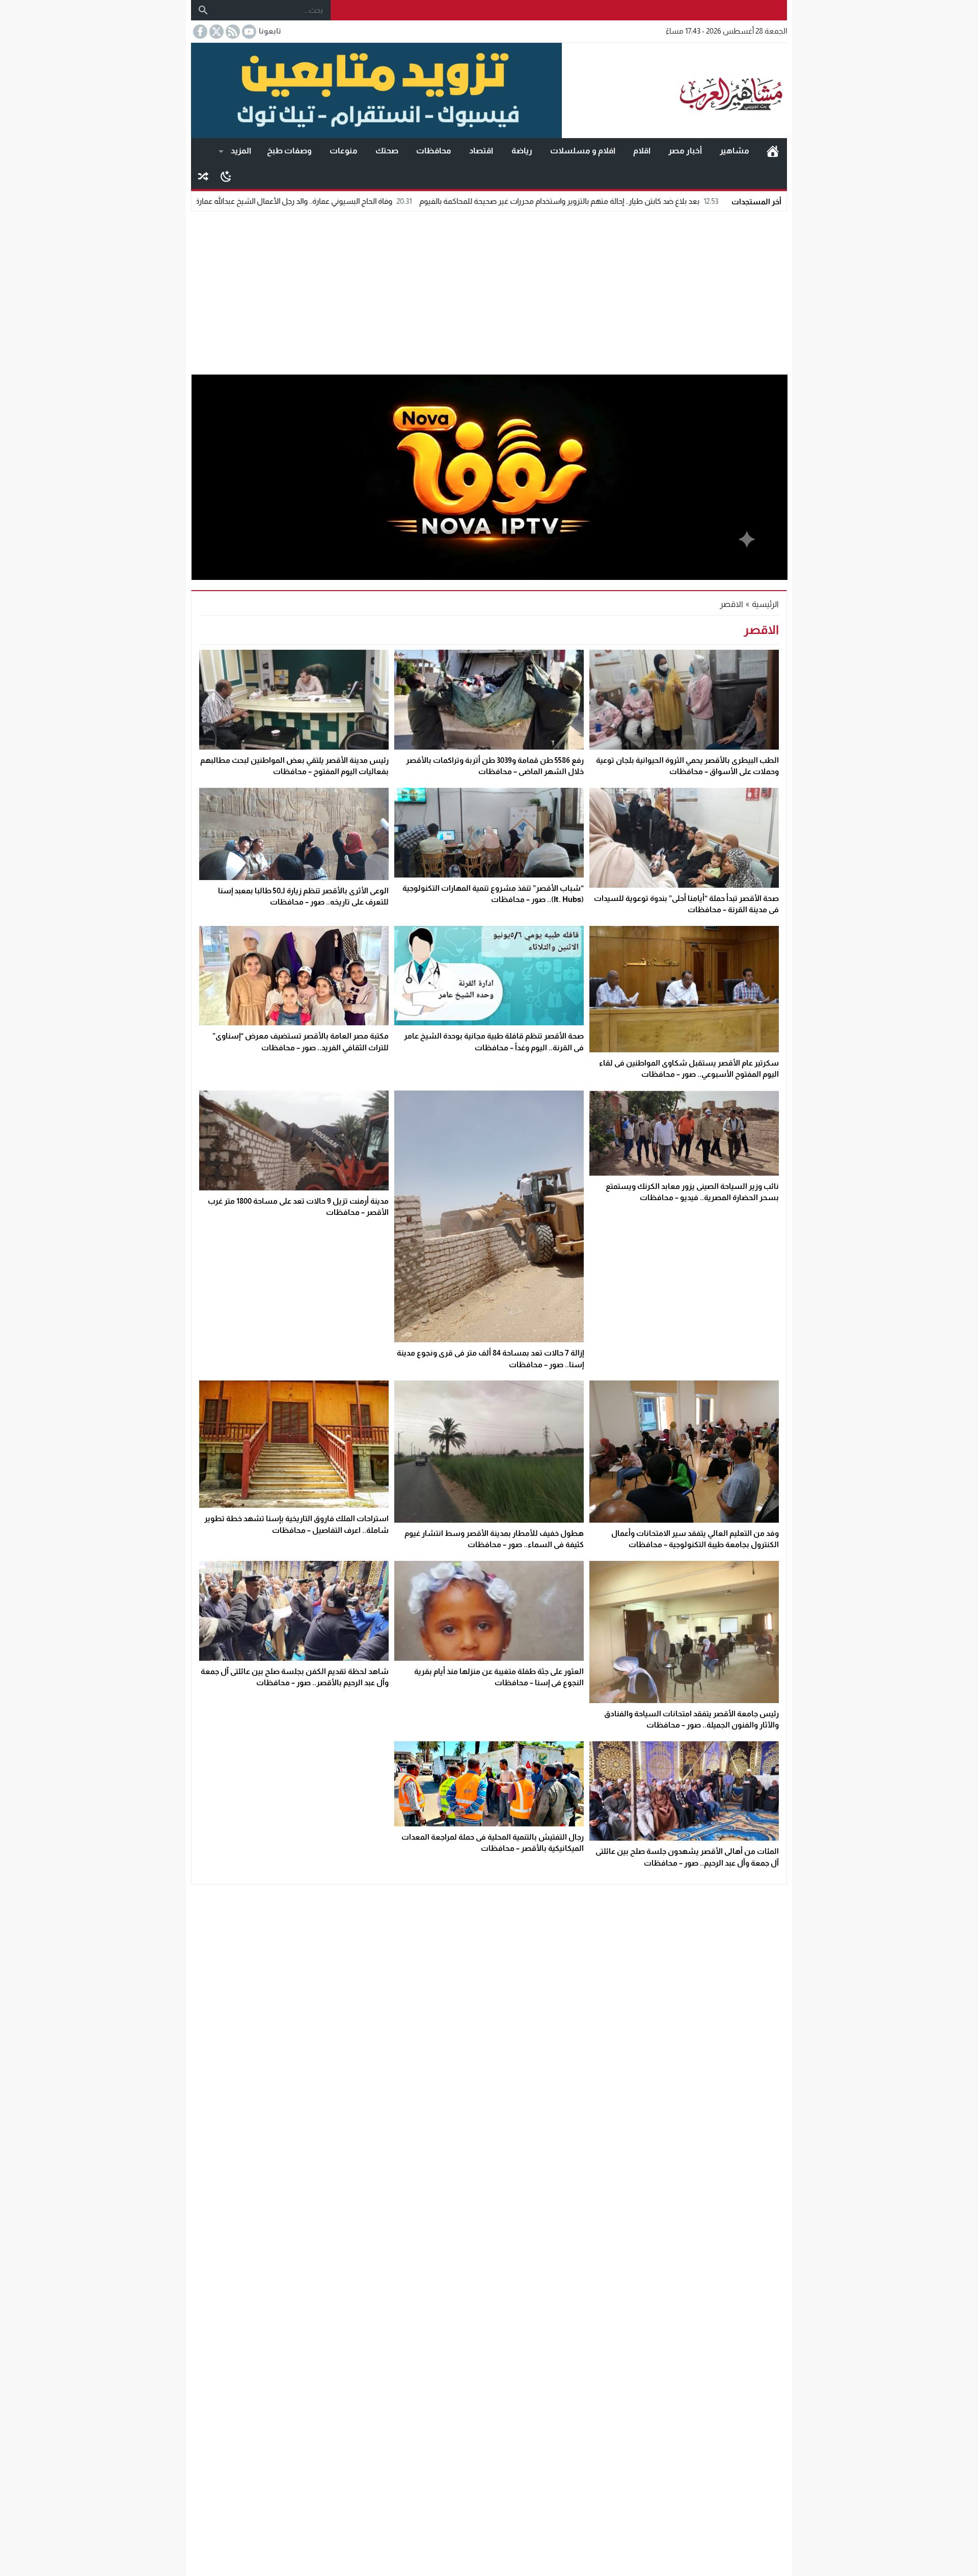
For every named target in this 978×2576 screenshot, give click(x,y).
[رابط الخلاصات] (232, 32)
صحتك (387, 151)
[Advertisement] (489, 290)
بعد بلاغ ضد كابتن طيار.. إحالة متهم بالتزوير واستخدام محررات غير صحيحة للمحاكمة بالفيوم (705, 201)
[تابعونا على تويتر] (215, 32)
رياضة (522, 151)
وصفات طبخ (289, 151)
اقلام (642, 151)
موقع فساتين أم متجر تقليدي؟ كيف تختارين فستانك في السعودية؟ (210, 201)
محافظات (434, 151)
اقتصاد (481, 151)
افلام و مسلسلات (583, 151)
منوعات (344, 151)
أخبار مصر (685, 151)
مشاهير (735, 151)
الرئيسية (773, 151)
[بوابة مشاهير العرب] (674, 91)
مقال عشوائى (203, 176)
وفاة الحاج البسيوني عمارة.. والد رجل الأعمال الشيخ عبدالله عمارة (439, 201)
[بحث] (203, 10)
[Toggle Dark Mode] (226, 176)
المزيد (241, 151)
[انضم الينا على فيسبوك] (199, 32)
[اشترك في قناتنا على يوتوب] (248, 32)
